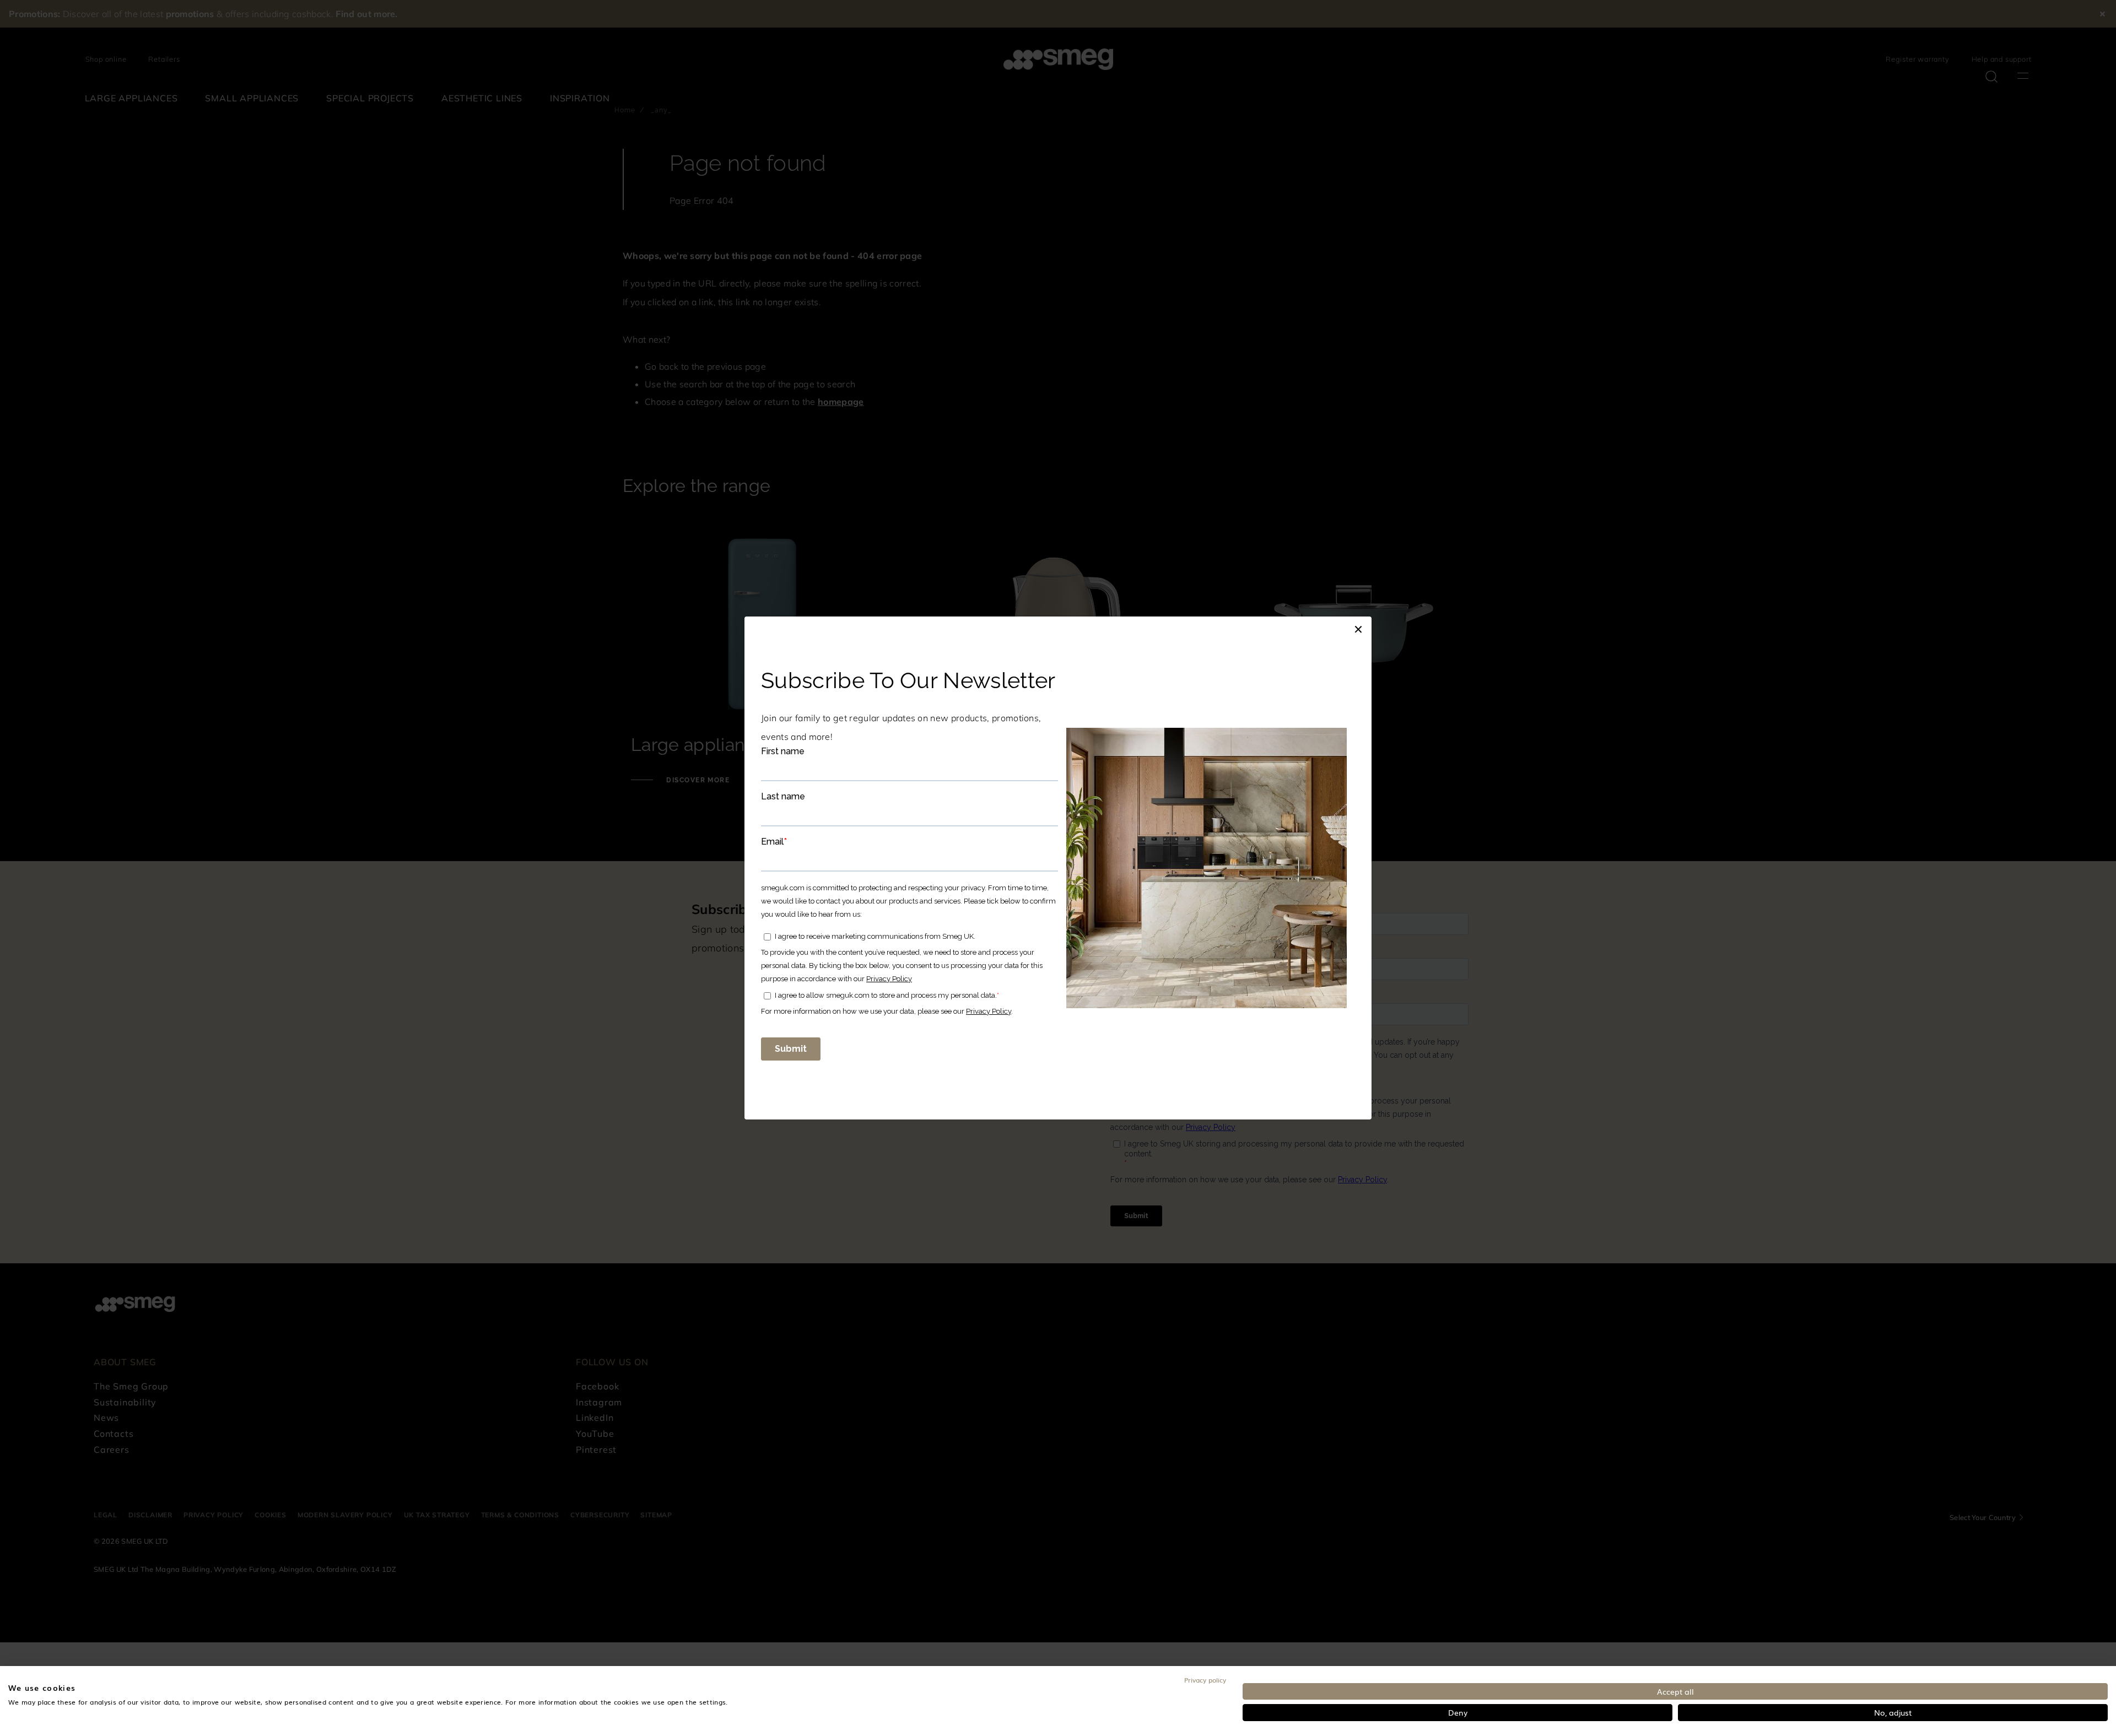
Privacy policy (1205, 1680)
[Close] (1358, 628)
